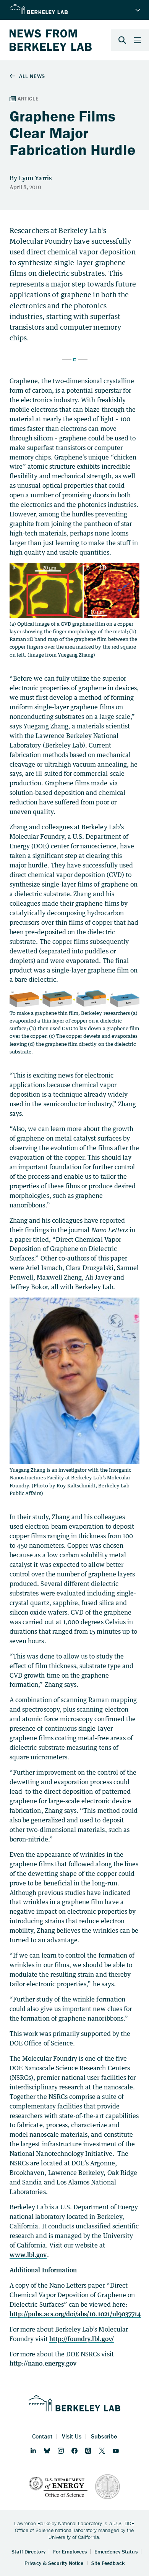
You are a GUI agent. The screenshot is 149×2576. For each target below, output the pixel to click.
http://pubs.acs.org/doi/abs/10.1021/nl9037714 (75, 2314)
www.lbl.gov (28, 2255)
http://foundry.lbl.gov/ (82, 2339)
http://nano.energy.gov (43, 2363)
